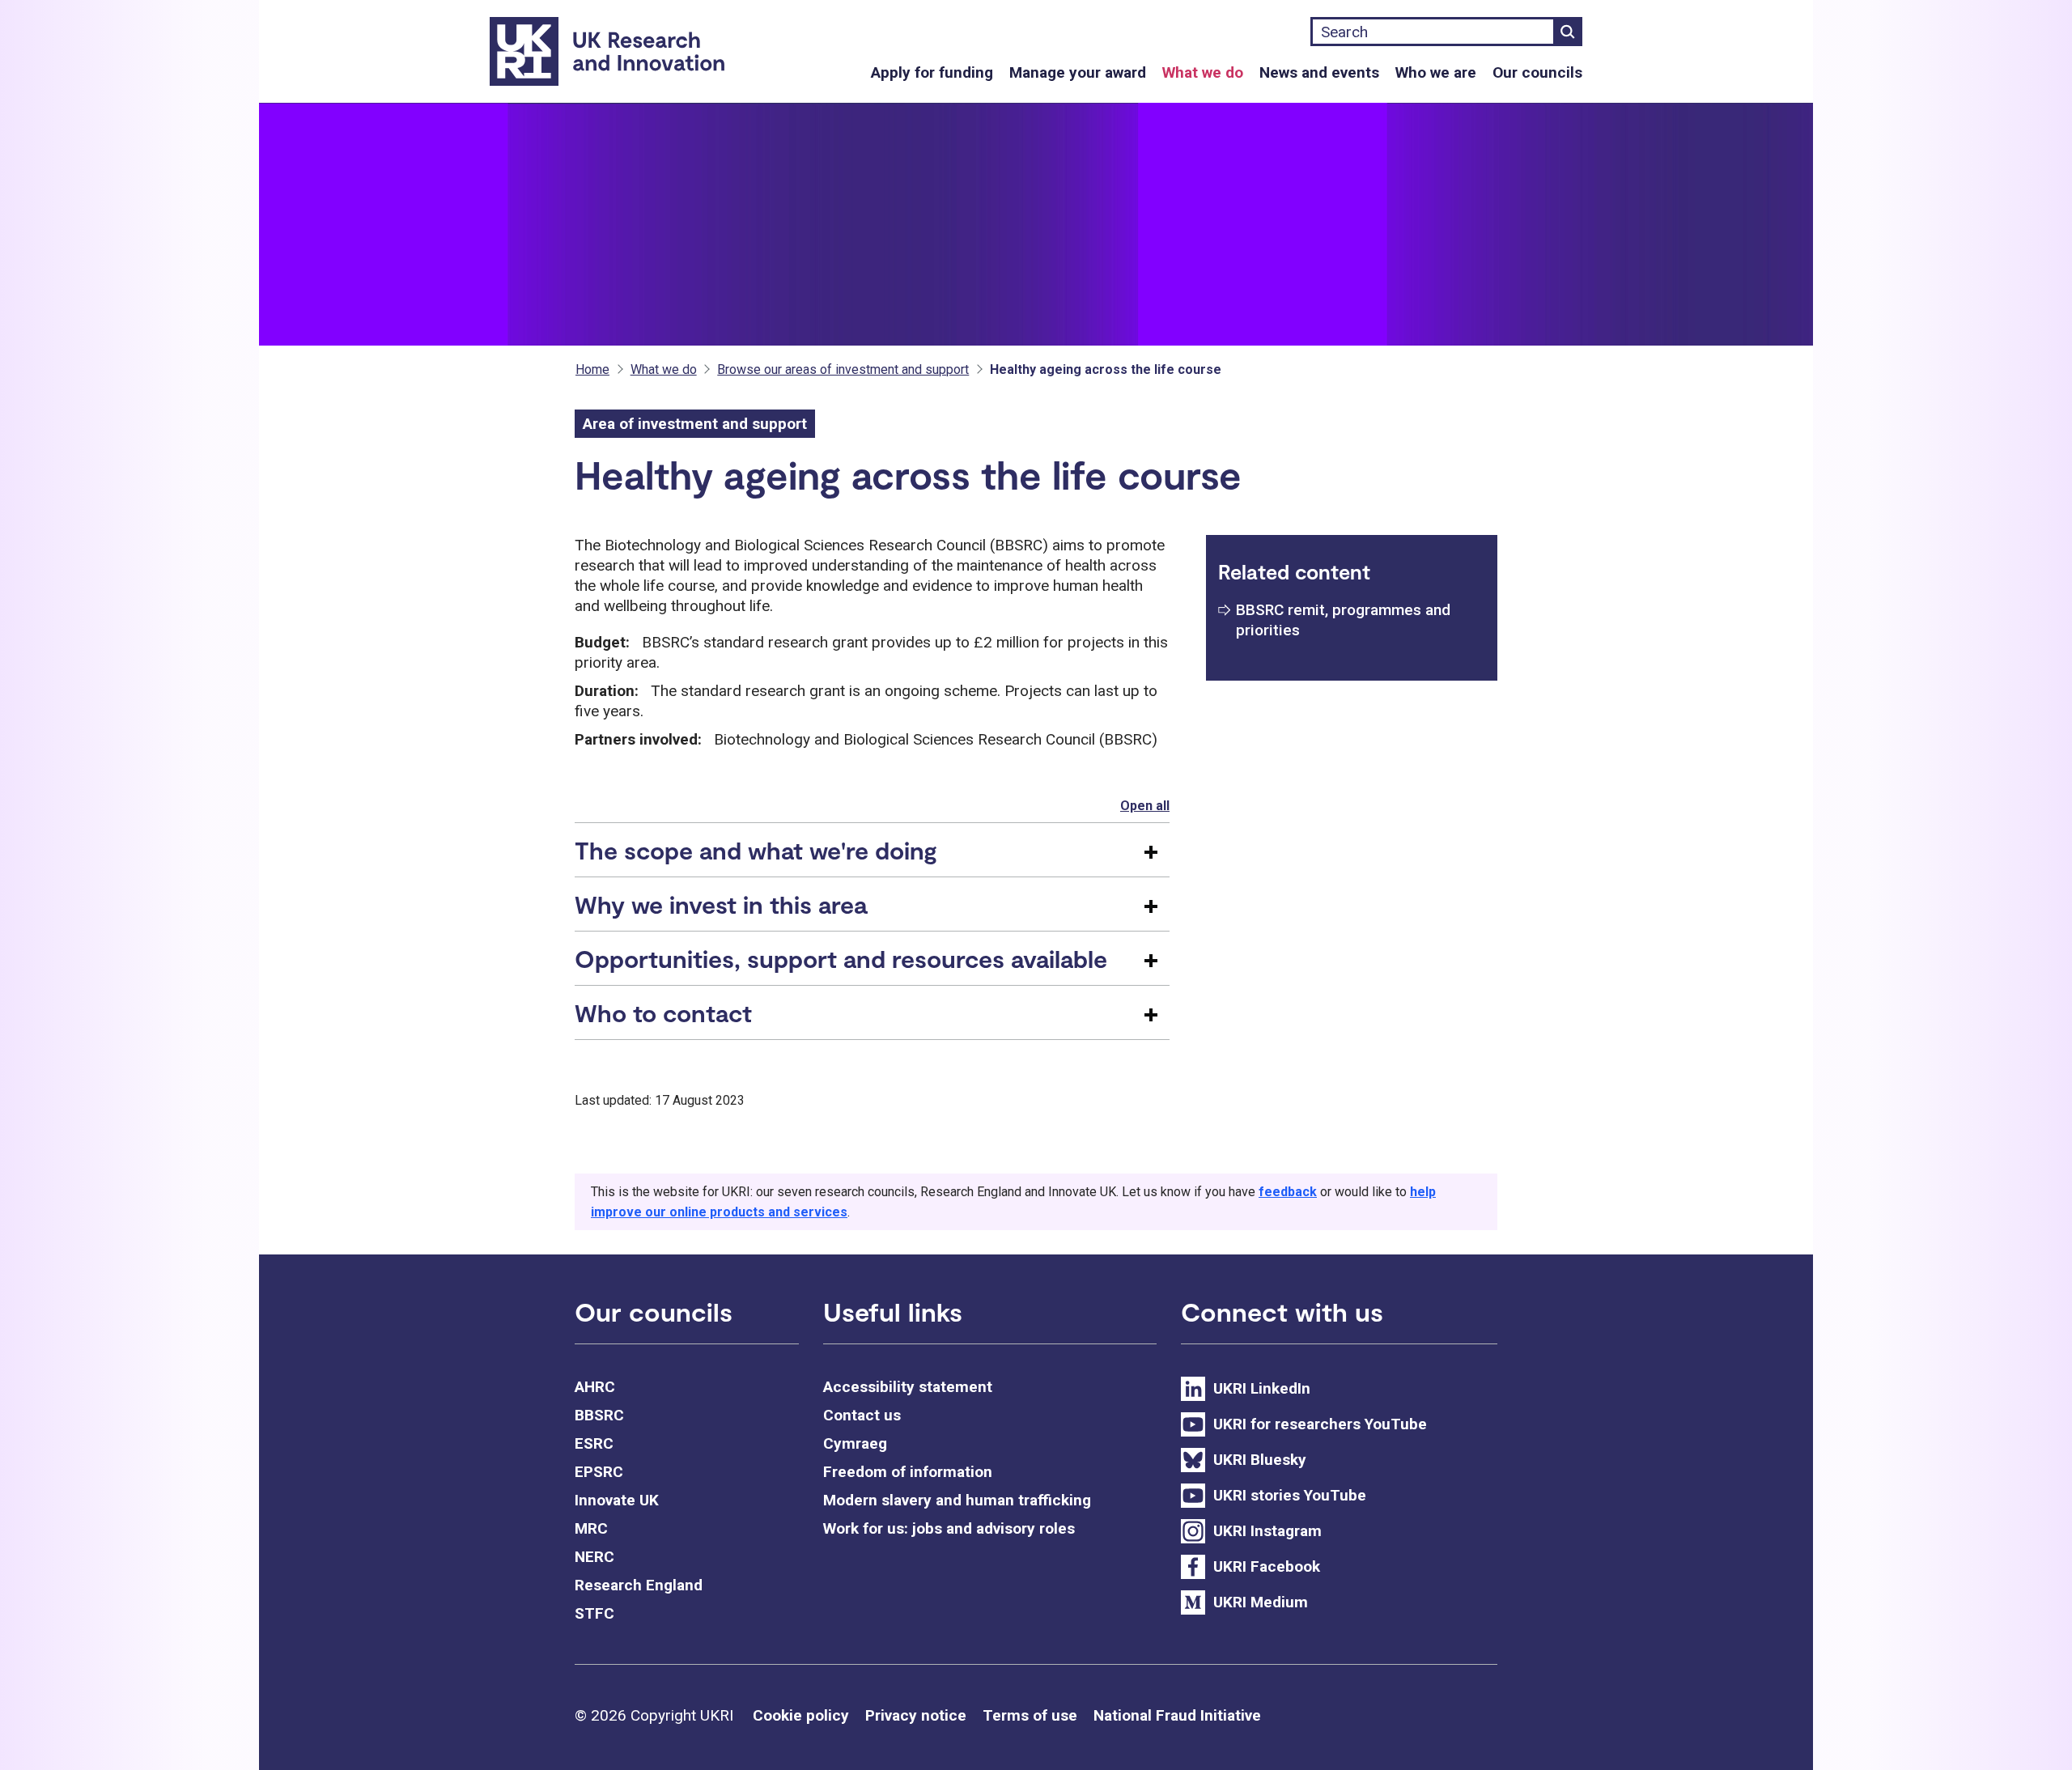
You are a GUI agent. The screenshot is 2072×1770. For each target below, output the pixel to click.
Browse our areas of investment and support (843, 369)
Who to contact (663, 1012)
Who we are (1436, 72)
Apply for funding (932, 72)
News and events (1319, 72)
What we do (1203, 72)
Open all (1145, 806)
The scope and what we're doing (756, 850)
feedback (1288, 1192)
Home (592, 369)
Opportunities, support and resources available (841, 958)
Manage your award (1078, 72)
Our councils (1537, 72)
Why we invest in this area (721, 904)
